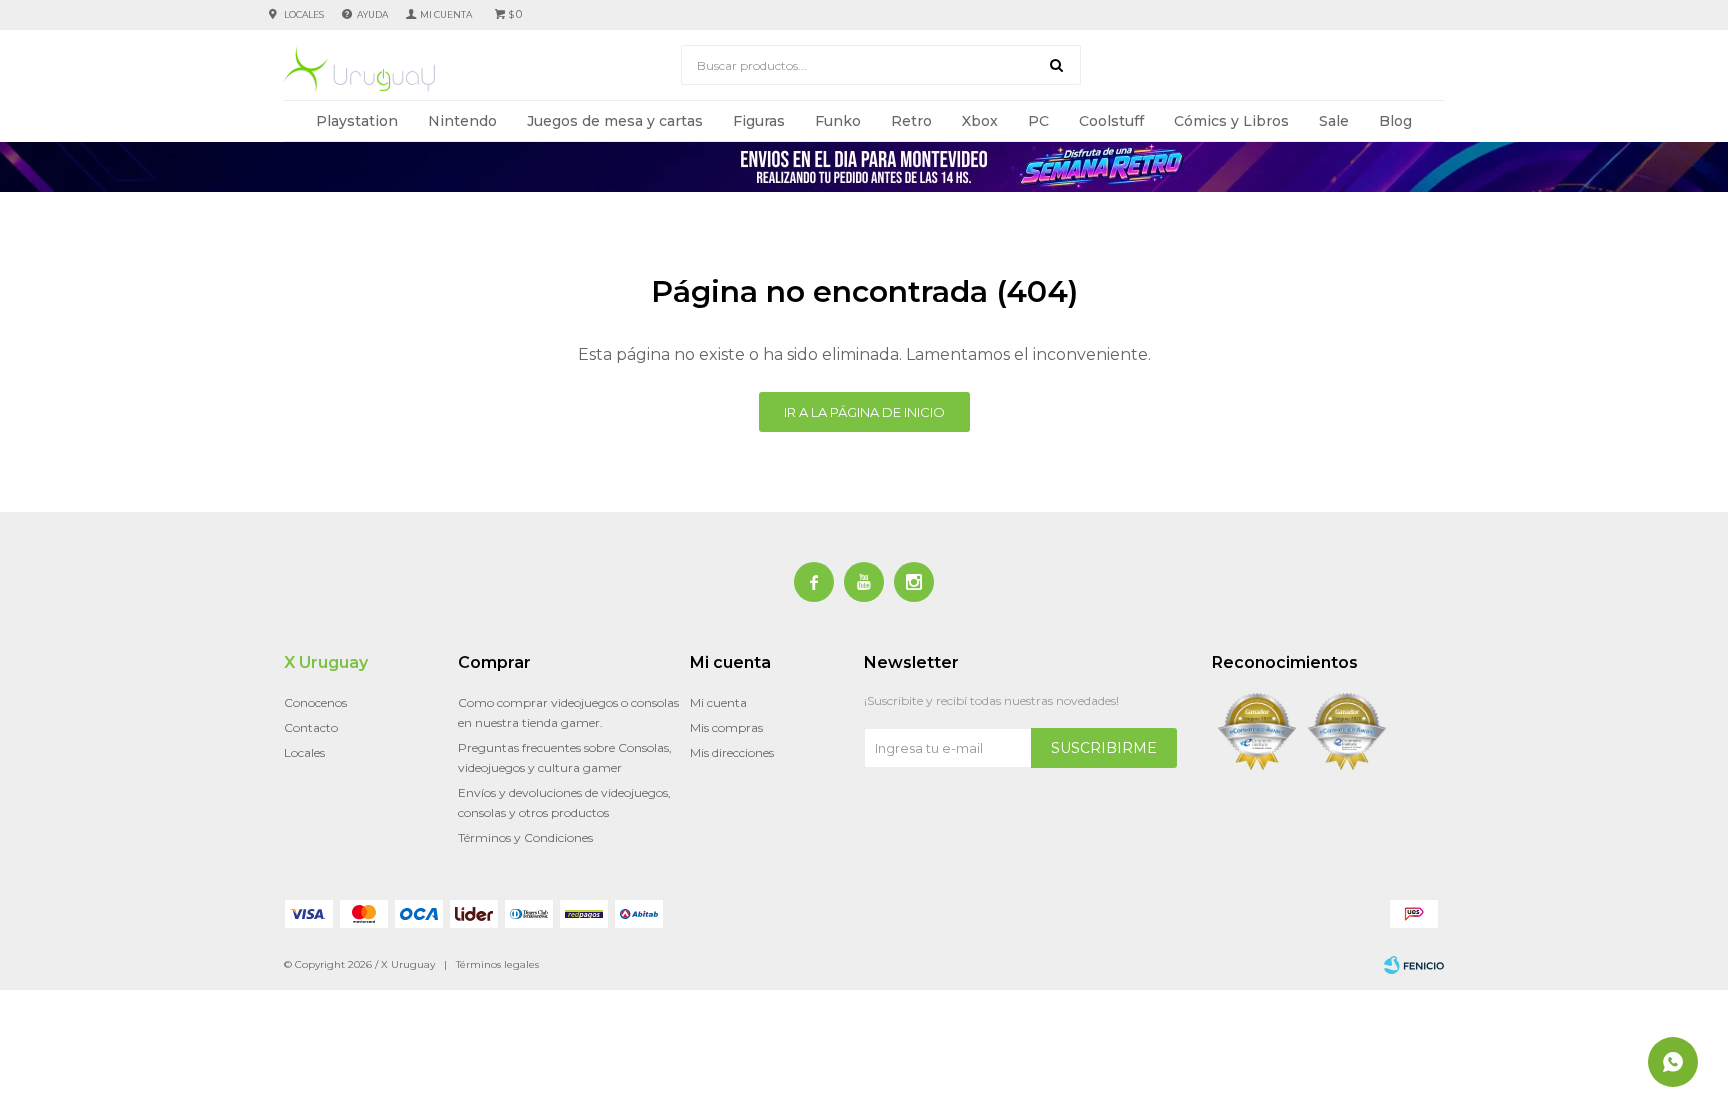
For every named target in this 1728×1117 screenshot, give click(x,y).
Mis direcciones (732, 752)
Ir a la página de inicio (864, 412)
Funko (838, 121)
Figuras (759, 121)
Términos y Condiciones (525, 837)
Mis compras (726, 727)
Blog (1395, 121)
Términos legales (497, 964)
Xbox (980, 121)
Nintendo (462, 121)
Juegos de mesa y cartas (615, 121)
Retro (911, 121)
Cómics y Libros (1231, 121)
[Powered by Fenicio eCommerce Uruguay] (1414, 965)
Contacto (311, 727)
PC (1038, 121)
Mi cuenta (718, 702)
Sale (1334, 121)
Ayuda (372, 14)
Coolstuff (1111, 121)
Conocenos (315, 702)
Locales (304, 14)
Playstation (357, 121)
